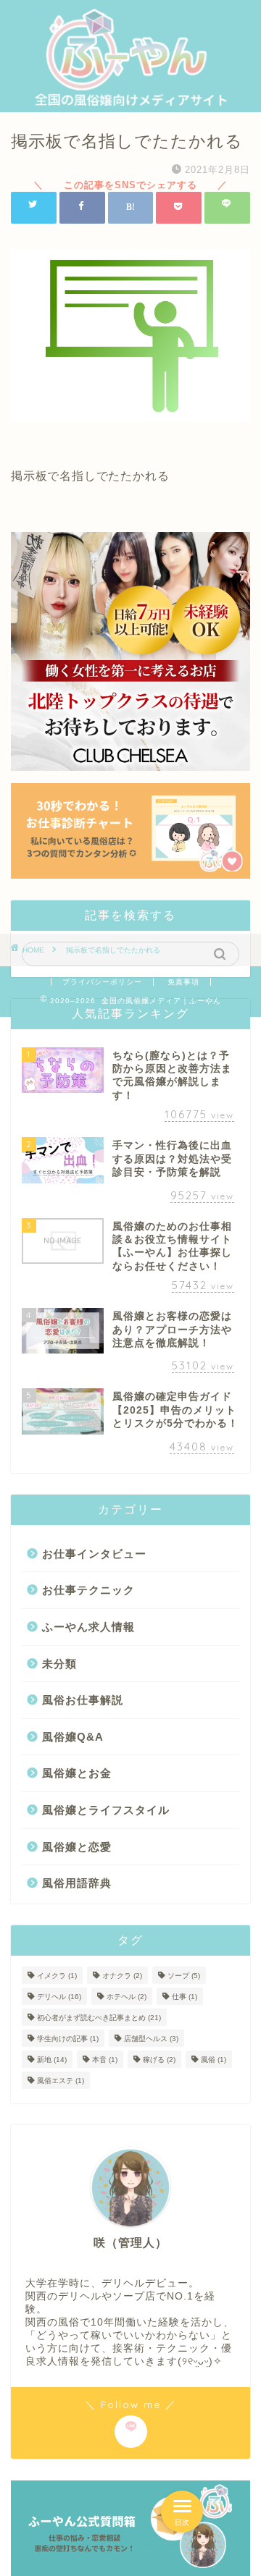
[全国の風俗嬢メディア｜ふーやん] (130, 99)
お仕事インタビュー (94, 1554)
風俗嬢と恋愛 (77, 1847)
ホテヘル (127, 1997)
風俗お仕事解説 (83, 1700)
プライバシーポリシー (102, 982)
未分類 (59, 1664)
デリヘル (59, 1997)
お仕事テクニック (88, 1590)
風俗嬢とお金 (77, 1773)
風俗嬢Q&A (73, 1737)
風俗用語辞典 (77, 1883)
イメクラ (57, 1976)
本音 (105, 2060)
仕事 (185, 1997)
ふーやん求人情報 (88, 1627)
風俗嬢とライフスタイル (106, 1810)
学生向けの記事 (68, 2039)
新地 (52, 2060)
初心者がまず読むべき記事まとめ (99, 2018)
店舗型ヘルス (151, 2039)
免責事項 (183, 982)
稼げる (159, 2060)
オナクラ (122, 1976)
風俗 (214, 2060)
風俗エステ (61, 2081)
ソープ (184, 1976)
